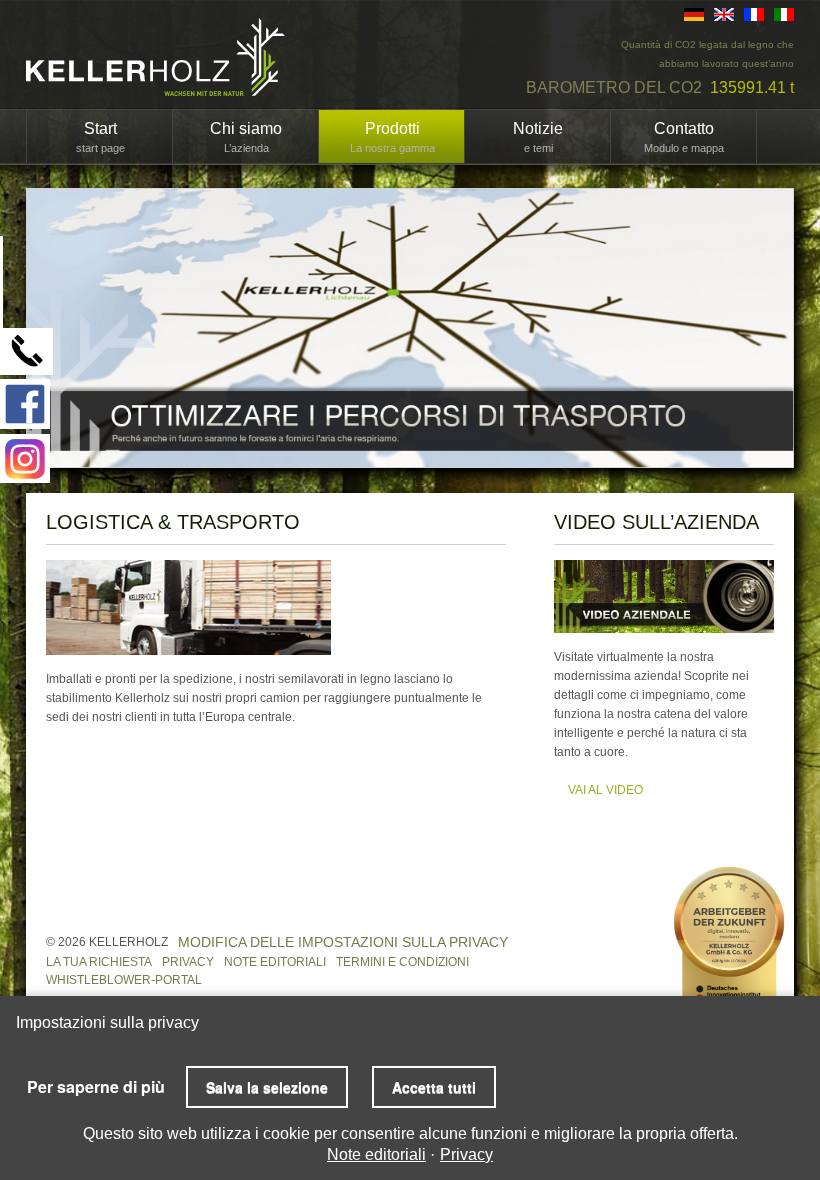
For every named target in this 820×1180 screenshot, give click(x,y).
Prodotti (392, 137)
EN (724, 14)
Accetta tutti (434, 1087)
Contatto (684, 137)
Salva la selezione (267, 1087)
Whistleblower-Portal (124, 980)
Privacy (188, 962)
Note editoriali (275, 962)
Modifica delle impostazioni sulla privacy (343, 942)
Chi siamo (246, 137)
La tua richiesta (99, 962)
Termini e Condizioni (402, 962)
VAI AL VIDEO (605, 790)
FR (754, 14)
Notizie (538, 137)
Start (100, 137)
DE (694, 14)
